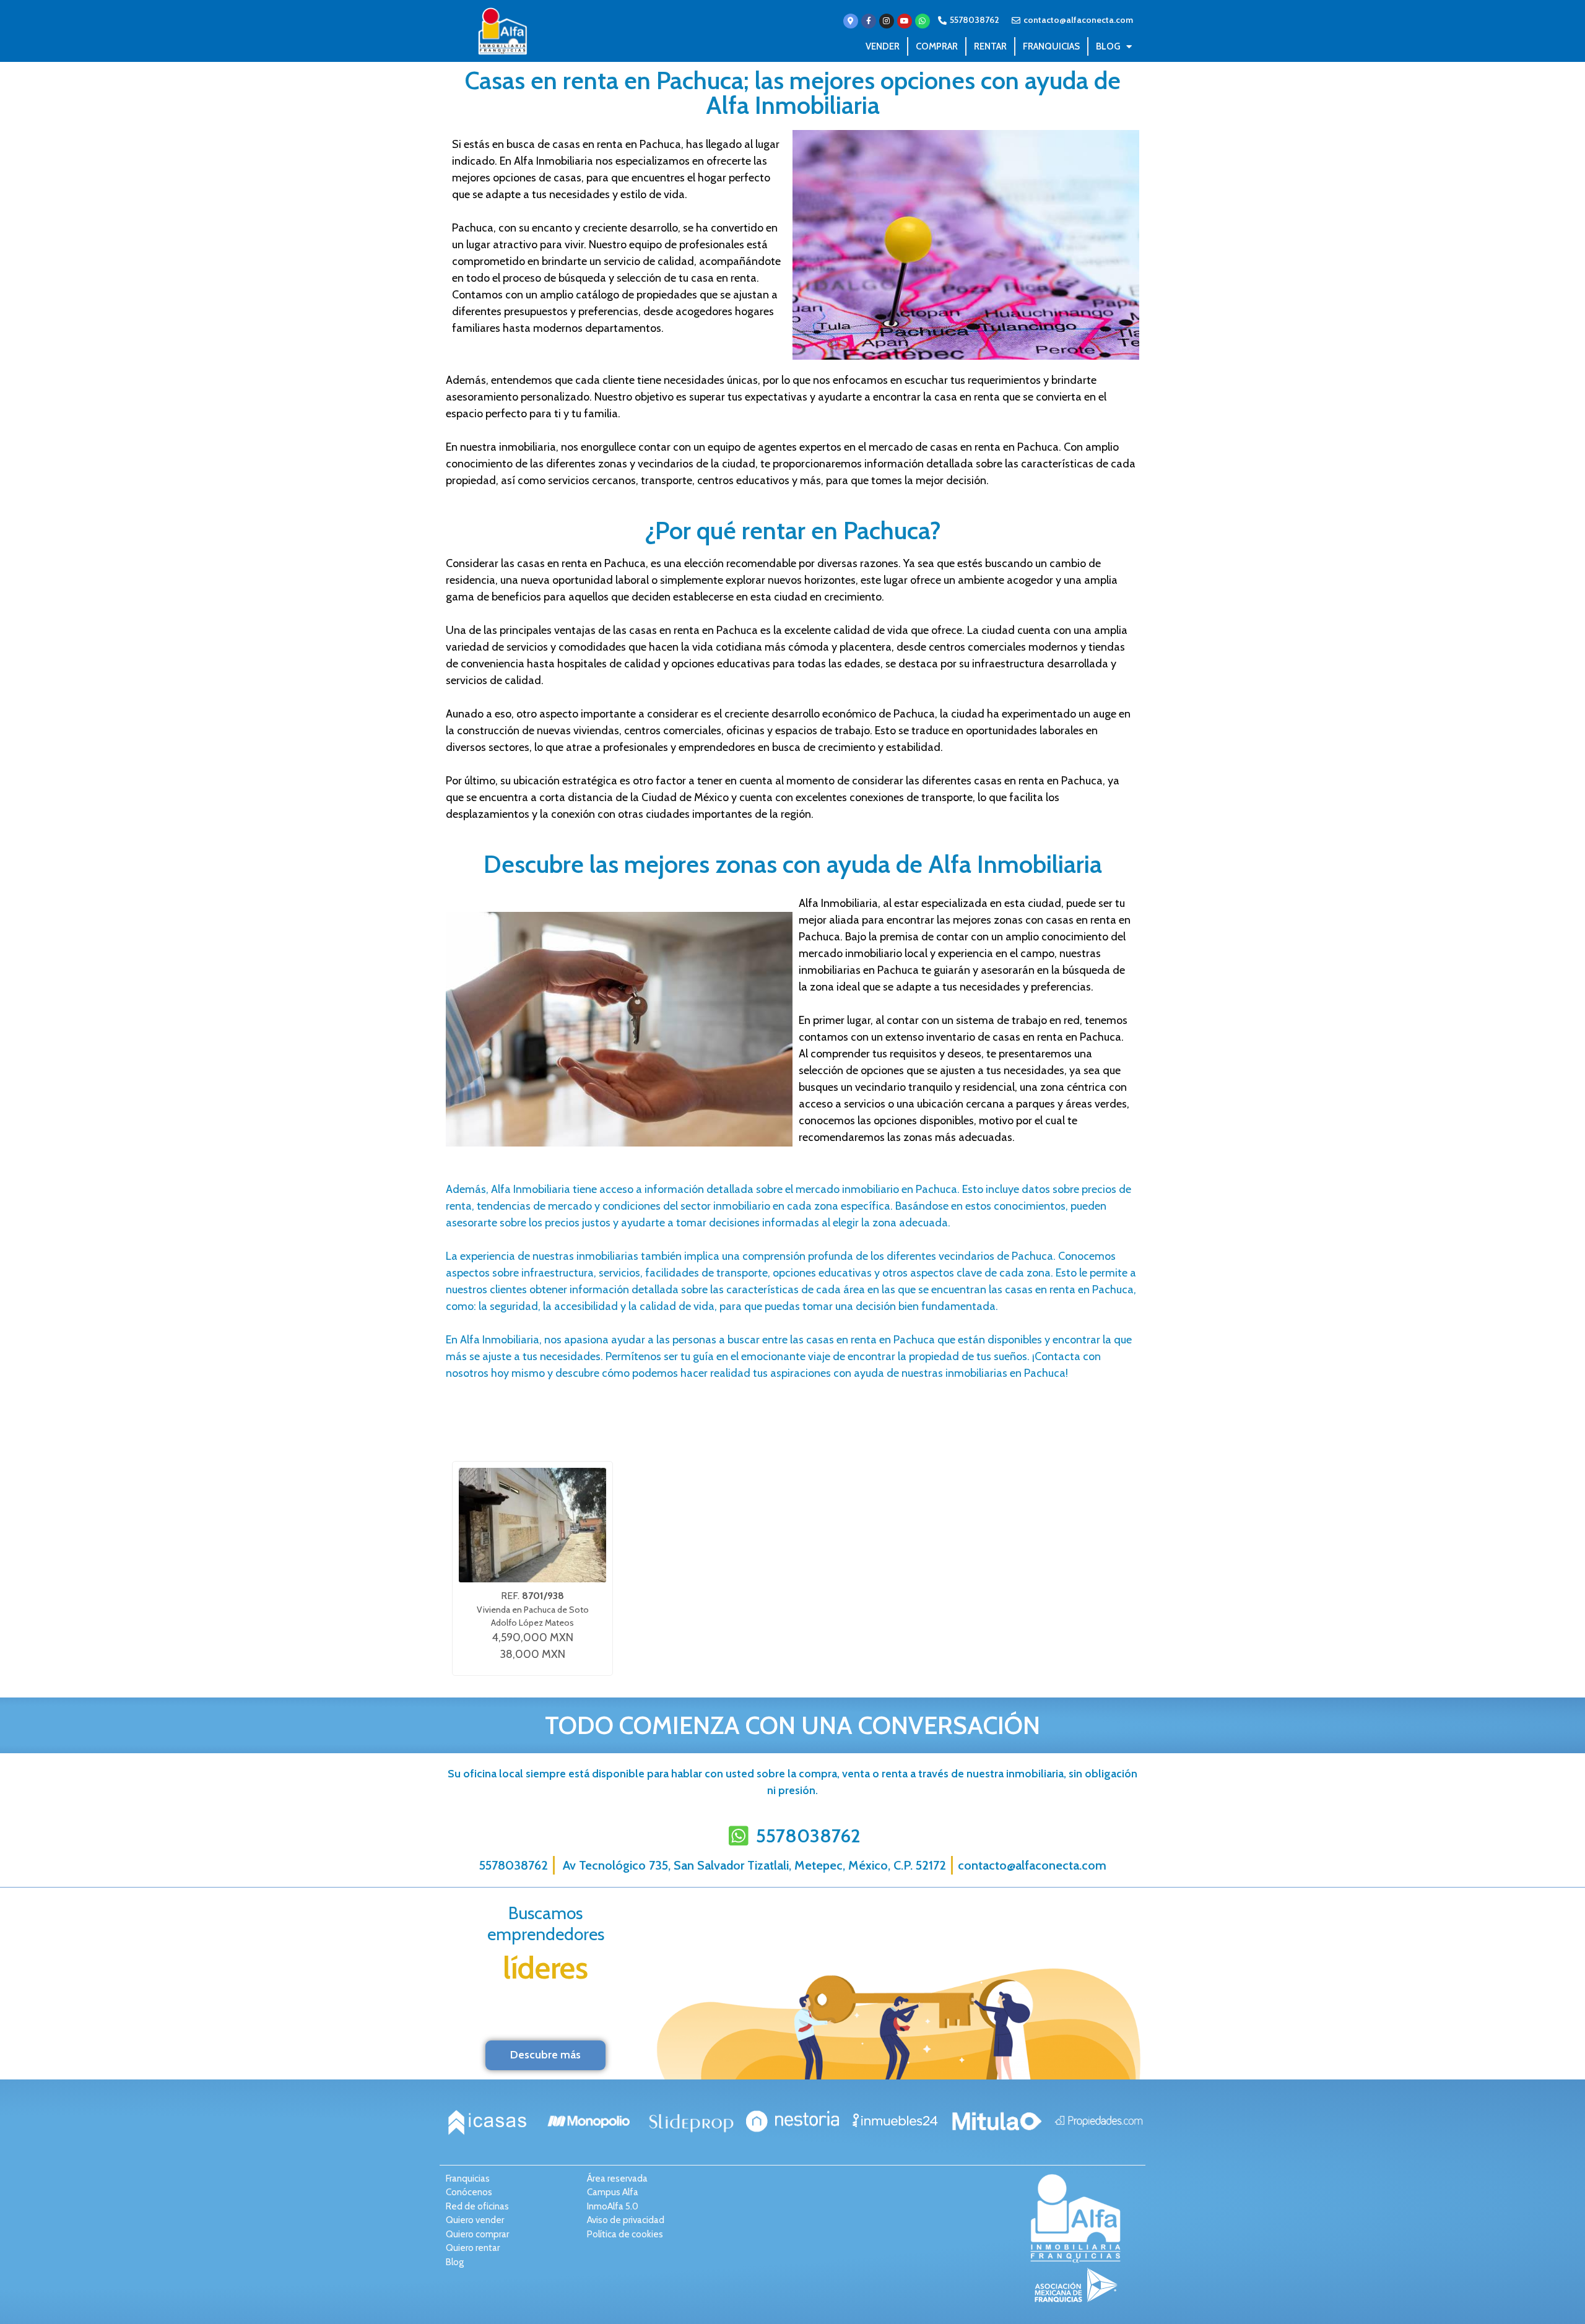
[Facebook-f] (869, 21)
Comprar (937, 46)
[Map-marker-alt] (851, 21)
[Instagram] (887, 21)
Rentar (990, 46)
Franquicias (1051, 46)
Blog (1108, 46)
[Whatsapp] (923, 21)
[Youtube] (905, 21)
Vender (883, 46)
